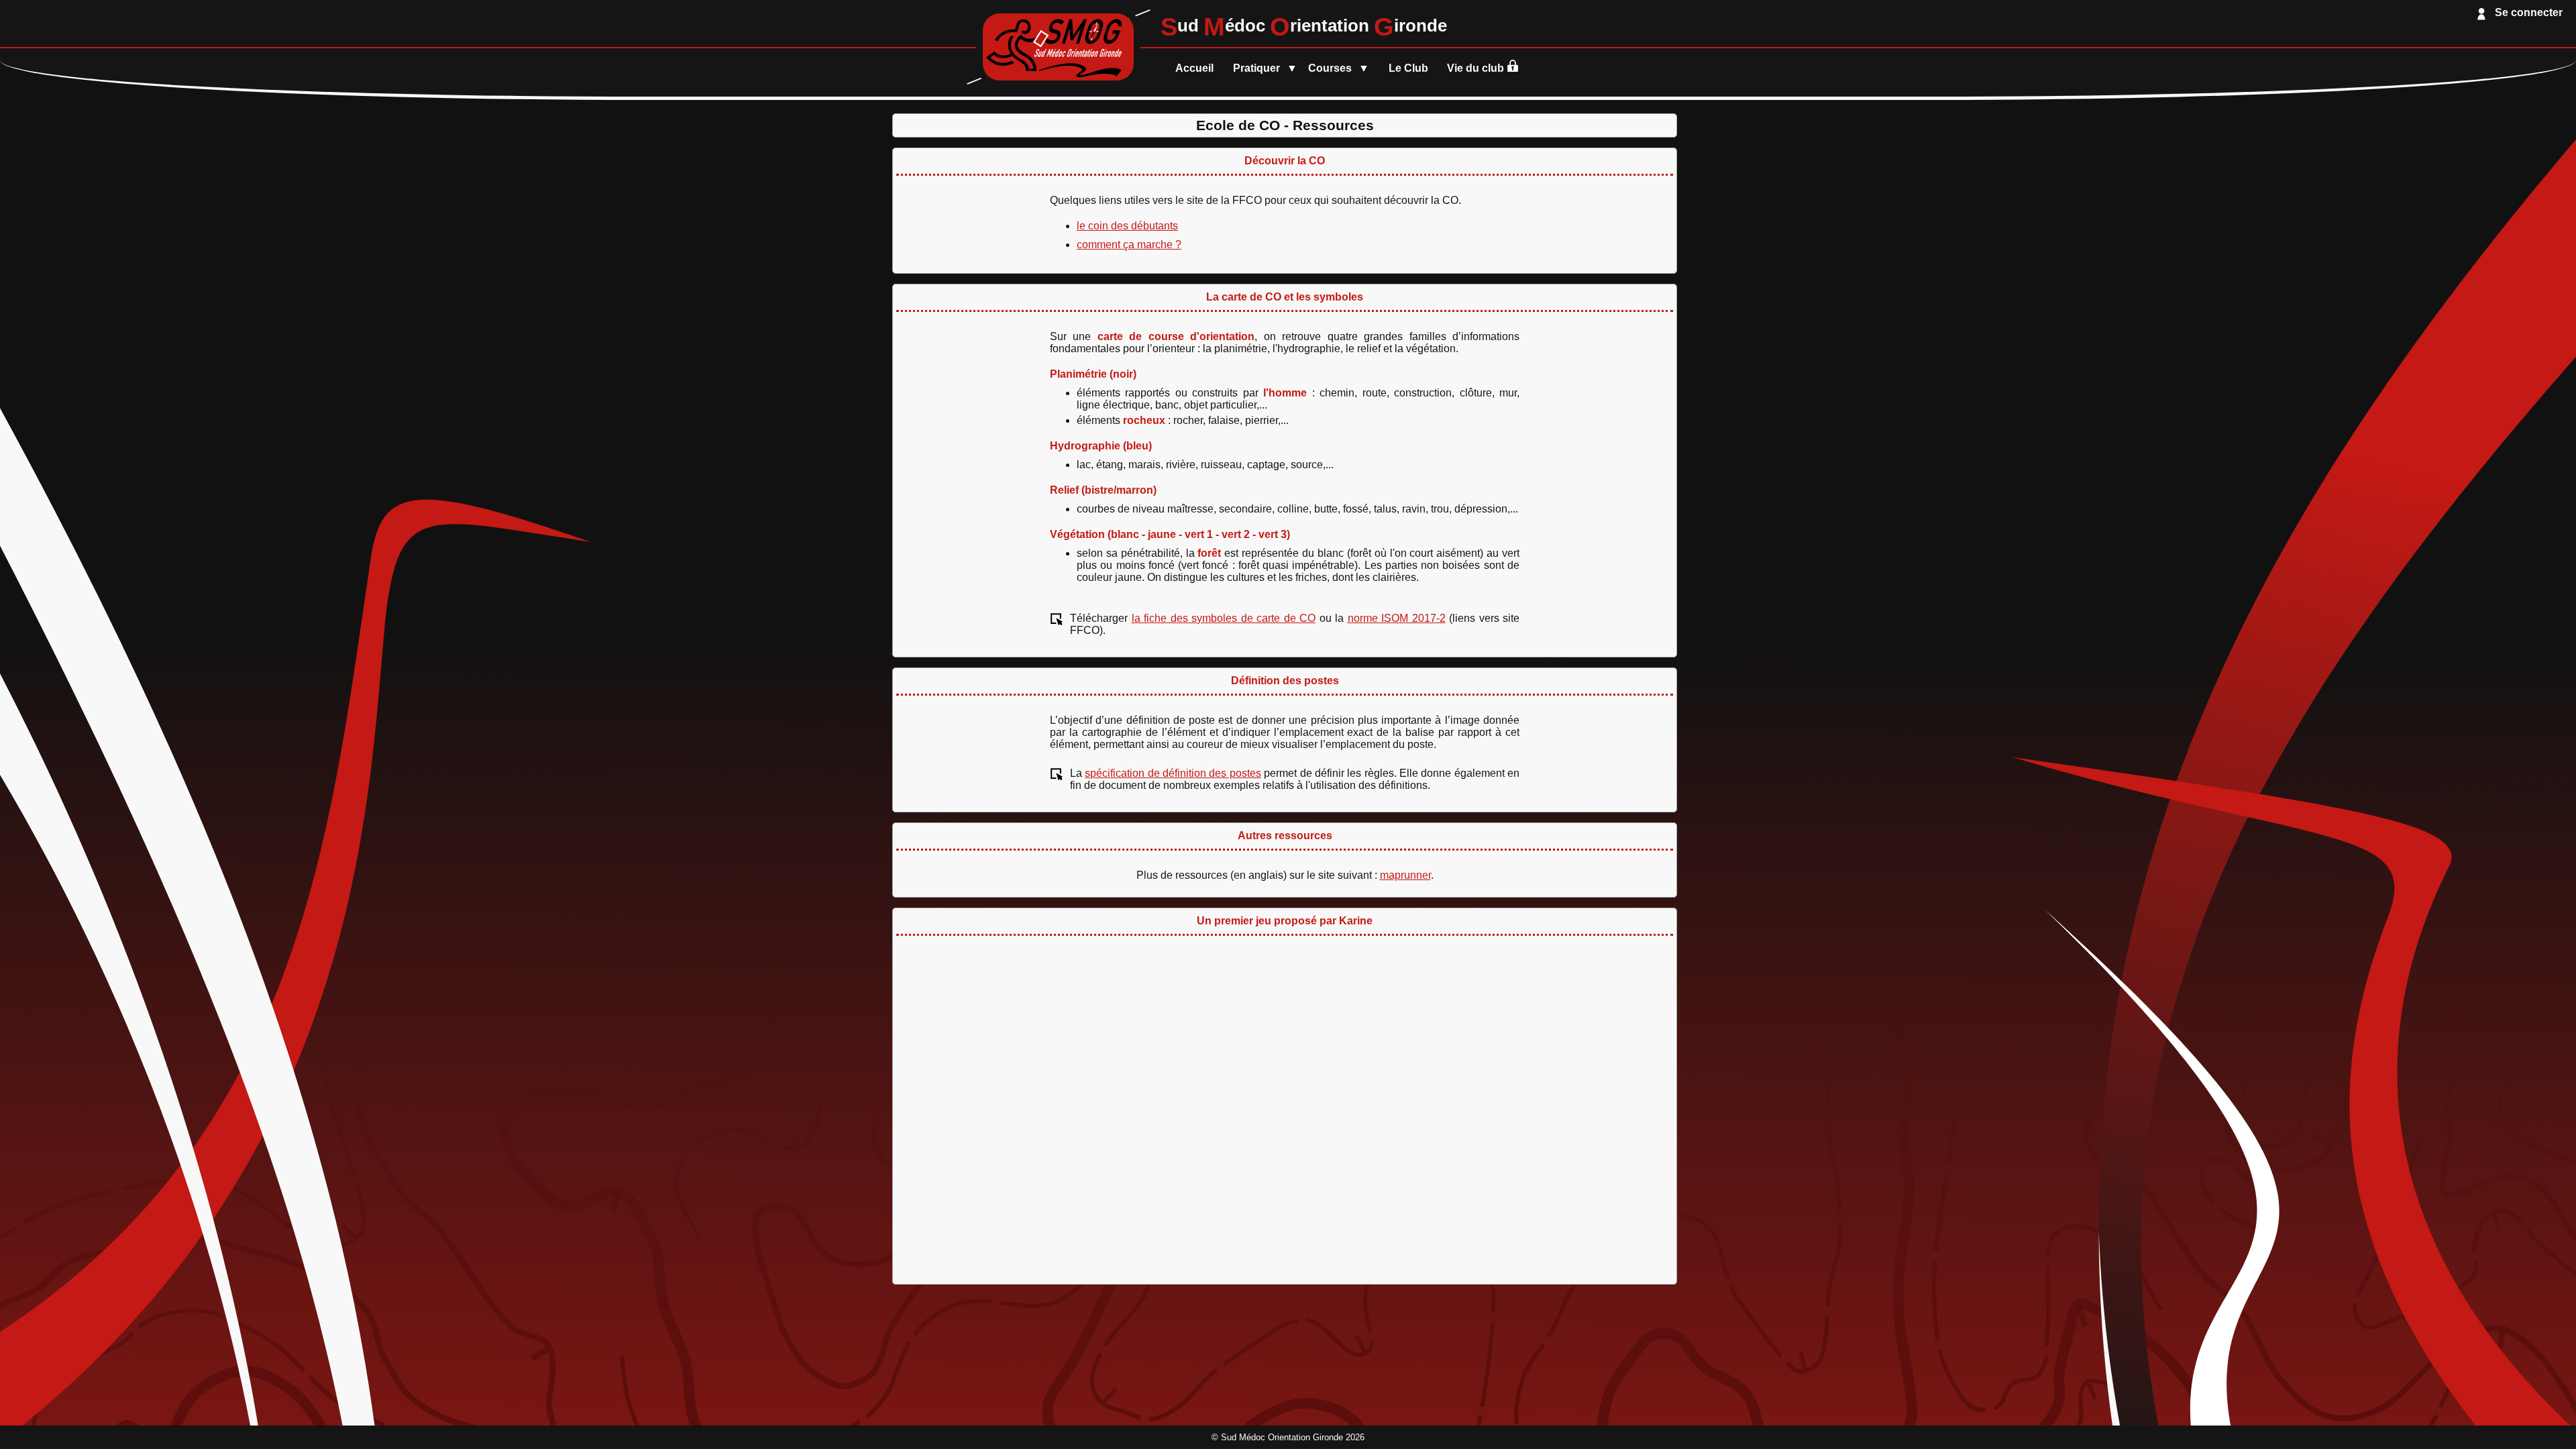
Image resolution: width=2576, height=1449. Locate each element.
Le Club (1408, 68)
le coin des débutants (1127, 226)
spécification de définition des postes (1173, 773)
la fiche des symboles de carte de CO (1224, 618)
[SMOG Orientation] (1058, 84)
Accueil (1194, 68)
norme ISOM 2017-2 (1397, 618)
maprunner (1405, 875)
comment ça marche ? (1129, 245)
